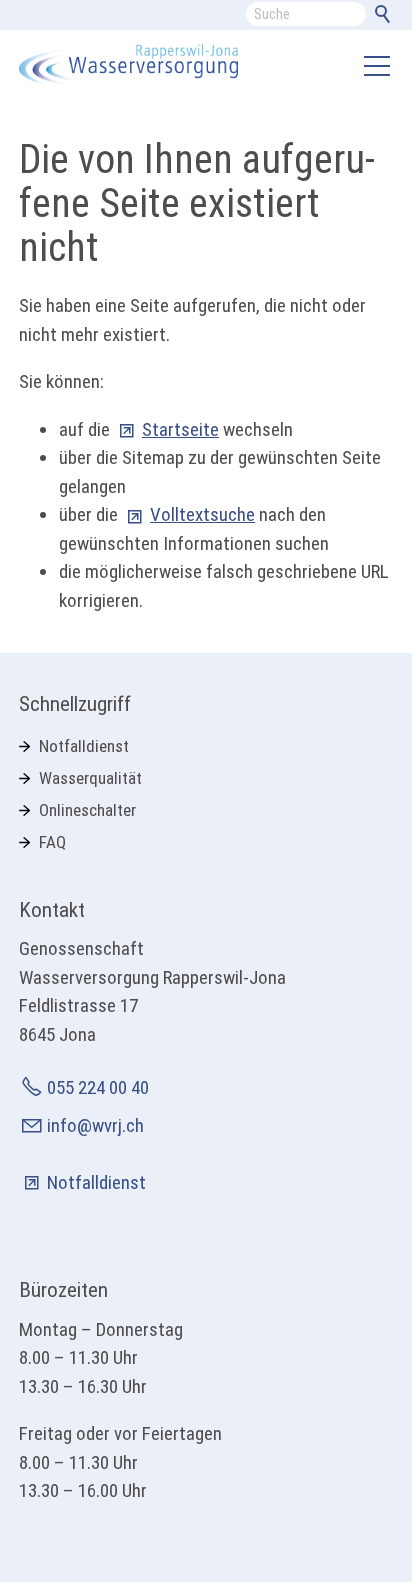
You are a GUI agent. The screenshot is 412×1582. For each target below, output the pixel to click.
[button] (377, 66)
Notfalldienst (84, 746)
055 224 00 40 (98, 1087)
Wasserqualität (90, 778)
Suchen (386, 18)
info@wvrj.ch (95, 1125)
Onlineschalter (87, 810)
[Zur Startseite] (128, 65)
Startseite (180, 429)
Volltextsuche (202, 514)
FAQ (52, 842)
